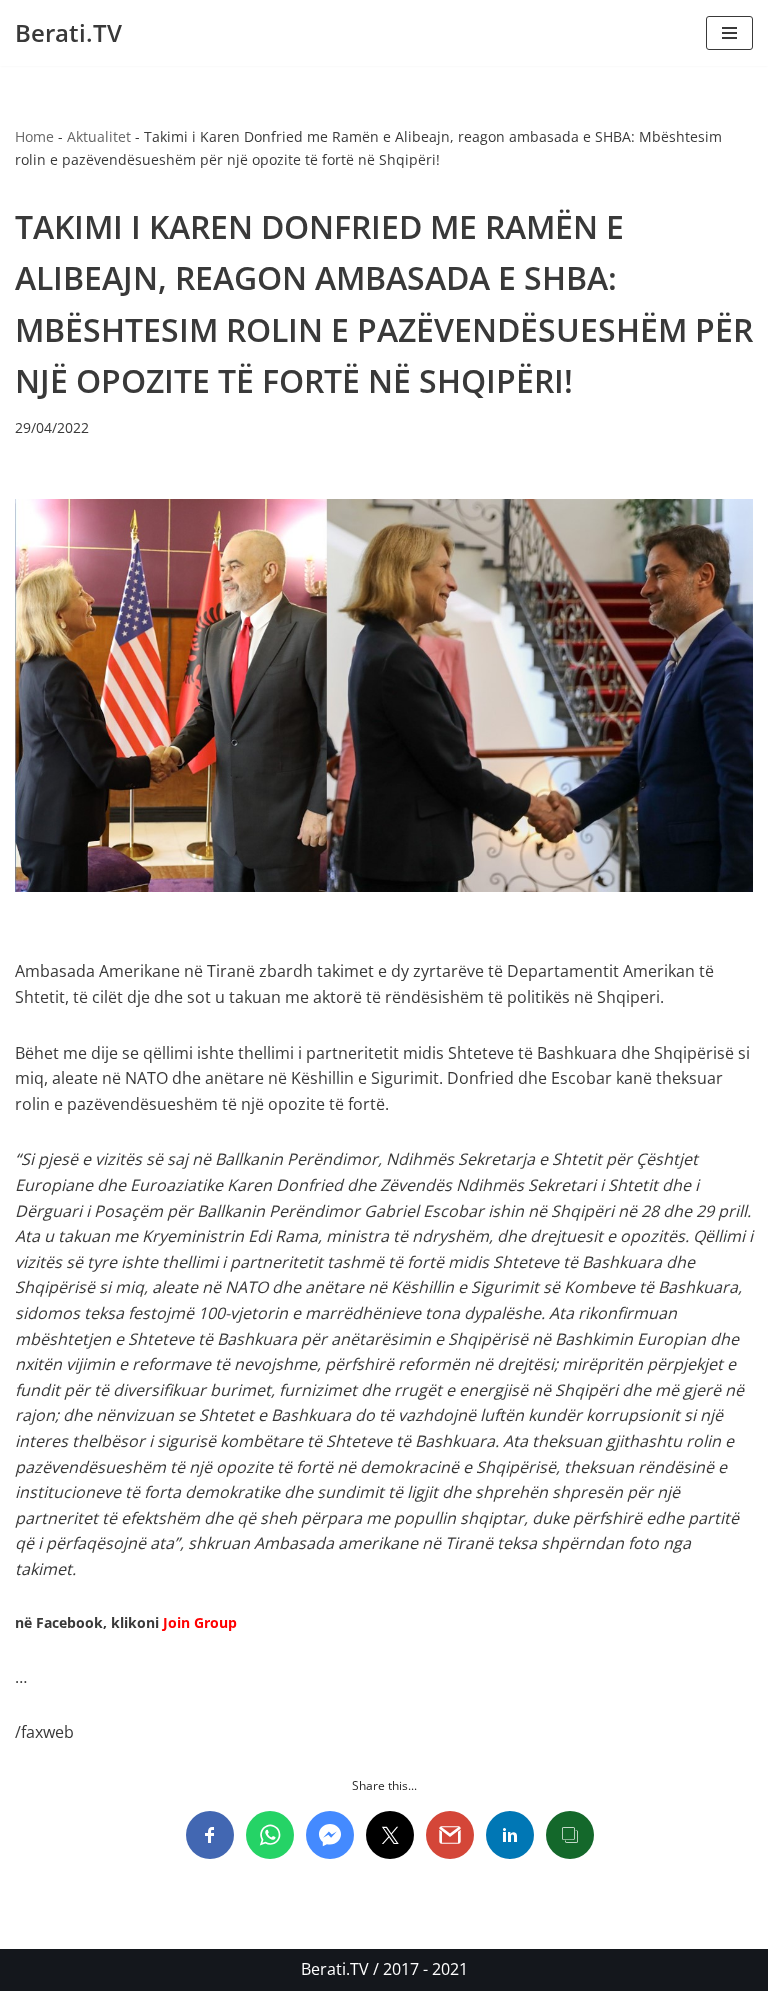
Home (34, 136)
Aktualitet (99, 136)
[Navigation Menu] (729, 33)
